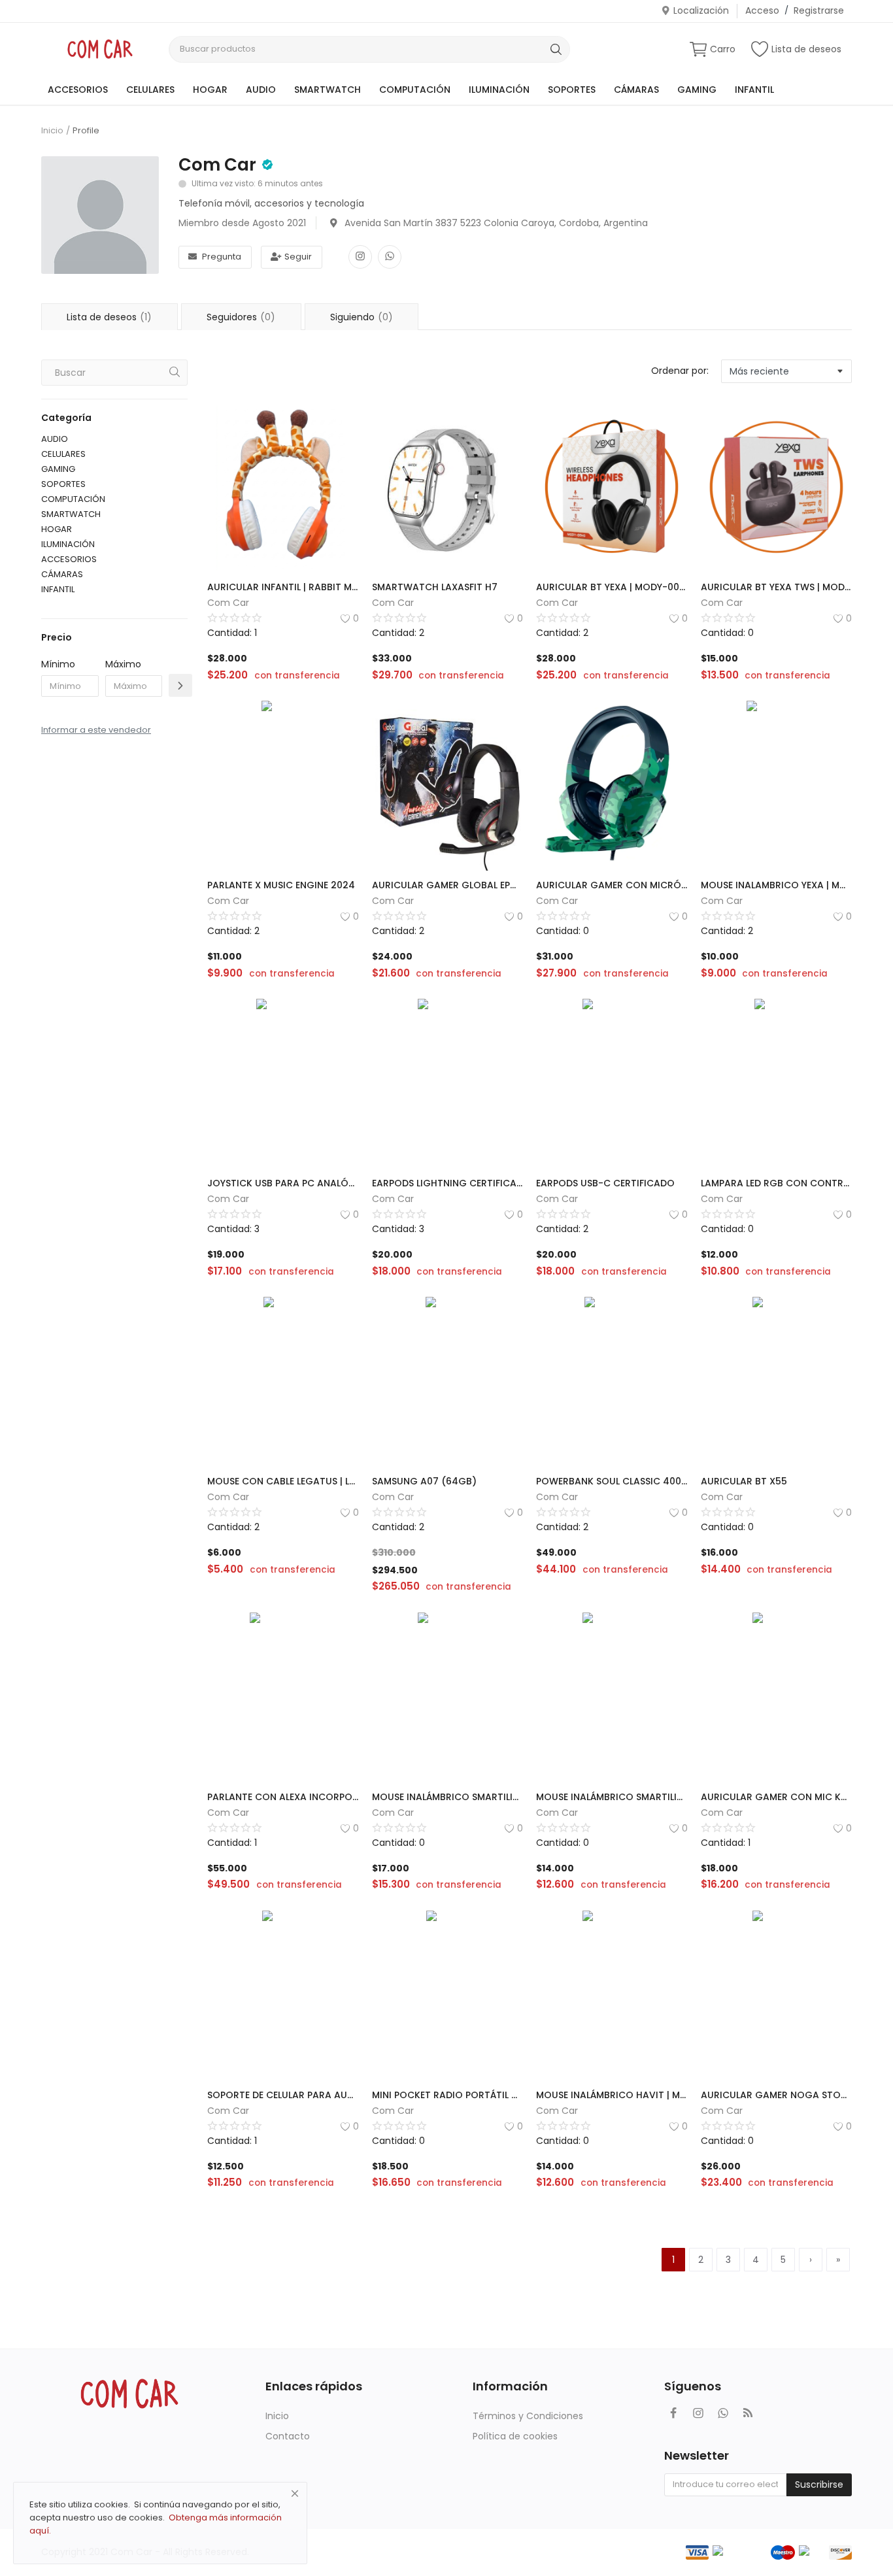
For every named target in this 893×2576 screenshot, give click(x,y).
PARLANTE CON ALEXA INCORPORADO (283, 1797)
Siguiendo (362, 317)
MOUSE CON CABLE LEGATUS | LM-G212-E (283, 1481)
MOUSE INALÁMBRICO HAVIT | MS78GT (612, 2095)
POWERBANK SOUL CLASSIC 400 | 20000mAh (612, 1481)
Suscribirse (819, 2484)
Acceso (762, 10)
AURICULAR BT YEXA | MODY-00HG (612, 587)
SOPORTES (572, 90)
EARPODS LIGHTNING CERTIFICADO (448, 1183)
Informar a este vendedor (96, 730)
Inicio (52, 131)
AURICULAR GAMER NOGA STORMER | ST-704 (777, 2095)
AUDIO (261, 90)
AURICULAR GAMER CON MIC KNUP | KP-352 (777, 1797)
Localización (701, 10)
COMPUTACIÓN (415, 90)
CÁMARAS (636, 90)
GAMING (697, 90)
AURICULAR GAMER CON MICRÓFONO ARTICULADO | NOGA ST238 (612, 885)
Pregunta (222, 257)
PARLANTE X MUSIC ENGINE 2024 (281, 885)
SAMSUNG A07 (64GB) (424, 1481)
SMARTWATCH (328, 90)
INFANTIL (754, 90)
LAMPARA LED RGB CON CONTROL (777, 1183)
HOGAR (210, 90)
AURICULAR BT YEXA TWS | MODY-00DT (777, 587)
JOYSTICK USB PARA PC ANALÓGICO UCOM (283, 1183)
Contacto (288, 2436)
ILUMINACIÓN (499, 90)
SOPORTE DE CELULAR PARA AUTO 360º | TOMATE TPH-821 (283, 2095)
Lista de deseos (806, 49)
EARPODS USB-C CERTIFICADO (605, 1183)
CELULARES (150, 90)
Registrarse (819, 10)
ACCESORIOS (78, 90)
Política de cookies (515, 2436)
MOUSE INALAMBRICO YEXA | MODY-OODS (777, 885)
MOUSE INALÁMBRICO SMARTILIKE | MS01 (448, 1797)
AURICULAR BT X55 (744, 1481)
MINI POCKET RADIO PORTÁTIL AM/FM (448, 2095)
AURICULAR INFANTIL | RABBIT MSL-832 (283, 587)
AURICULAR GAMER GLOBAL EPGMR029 (448, 885)
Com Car (217, 165)
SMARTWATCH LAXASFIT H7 (435, 587)
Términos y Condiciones (528, 2416)
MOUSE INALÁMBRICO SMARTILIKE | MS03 (612, 1797)
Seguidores (241, 317)
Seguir (298, 257)
